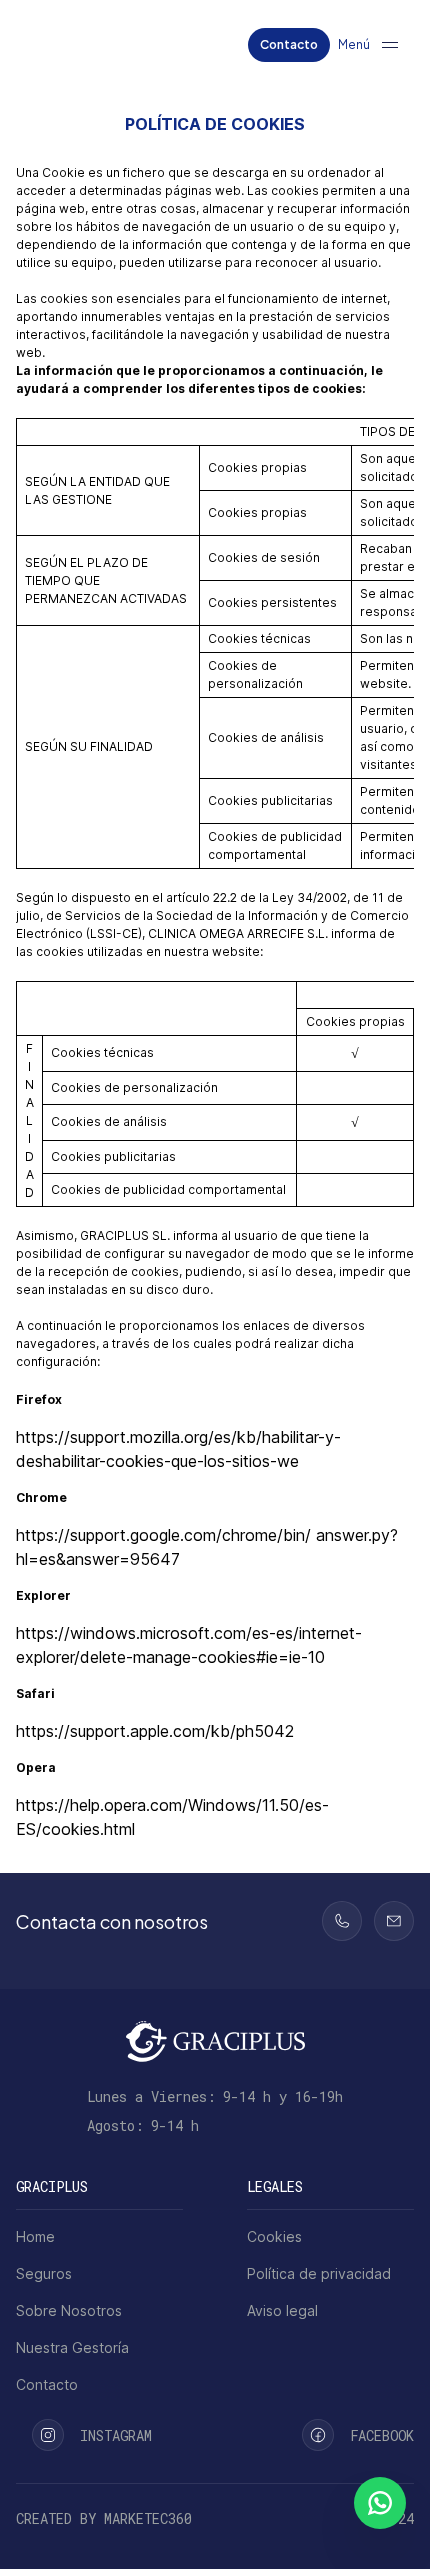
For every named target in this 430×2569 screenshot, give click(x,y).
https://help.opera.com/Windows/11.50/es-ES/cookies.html (172, 1817)
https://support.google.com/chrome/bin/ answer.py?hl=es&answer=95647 (207, 1547)
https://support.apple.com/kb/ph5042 (155, 1731)
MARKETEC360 (148, 2518)
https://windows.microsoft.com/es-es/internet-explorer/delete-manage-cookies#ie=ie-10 (189, 1645)
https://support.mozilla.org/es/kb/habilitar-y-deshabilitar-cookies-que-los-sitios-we (178, 1449)
